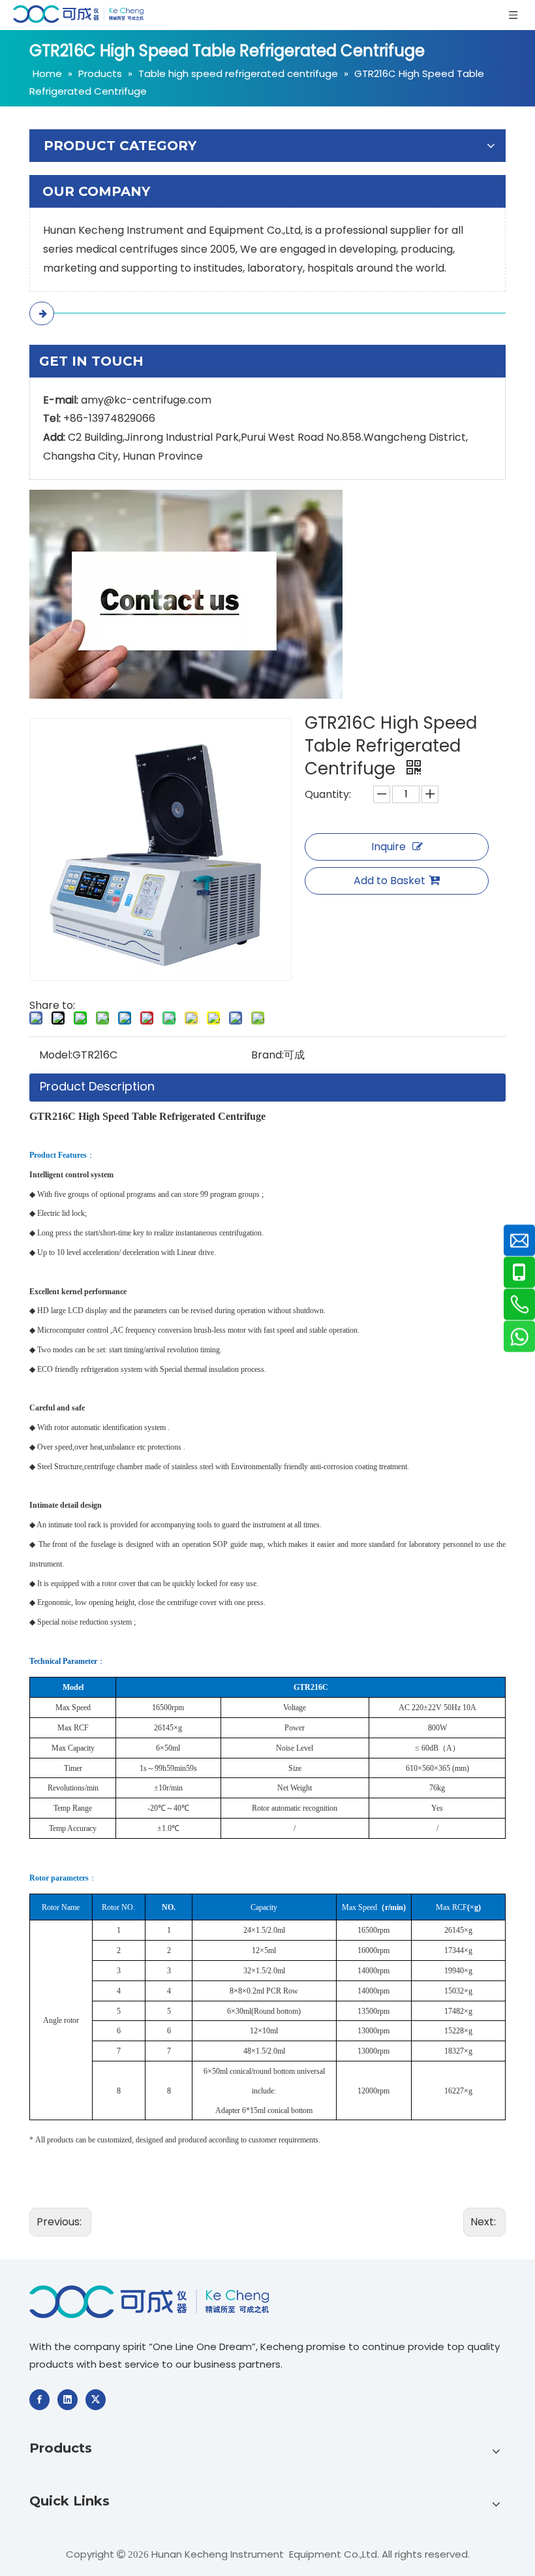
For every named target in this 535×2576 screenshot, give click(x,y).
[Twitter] (96, 2400)
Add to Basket (390, 881)
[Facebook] (39, 2400)
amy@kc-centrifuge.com (146, 400)
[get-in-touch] (186, 594)
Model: (56, 1055)
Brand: (267, 1055)
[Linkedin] (68, 2400)
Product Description (97, 1086)
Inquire (389, 847)
